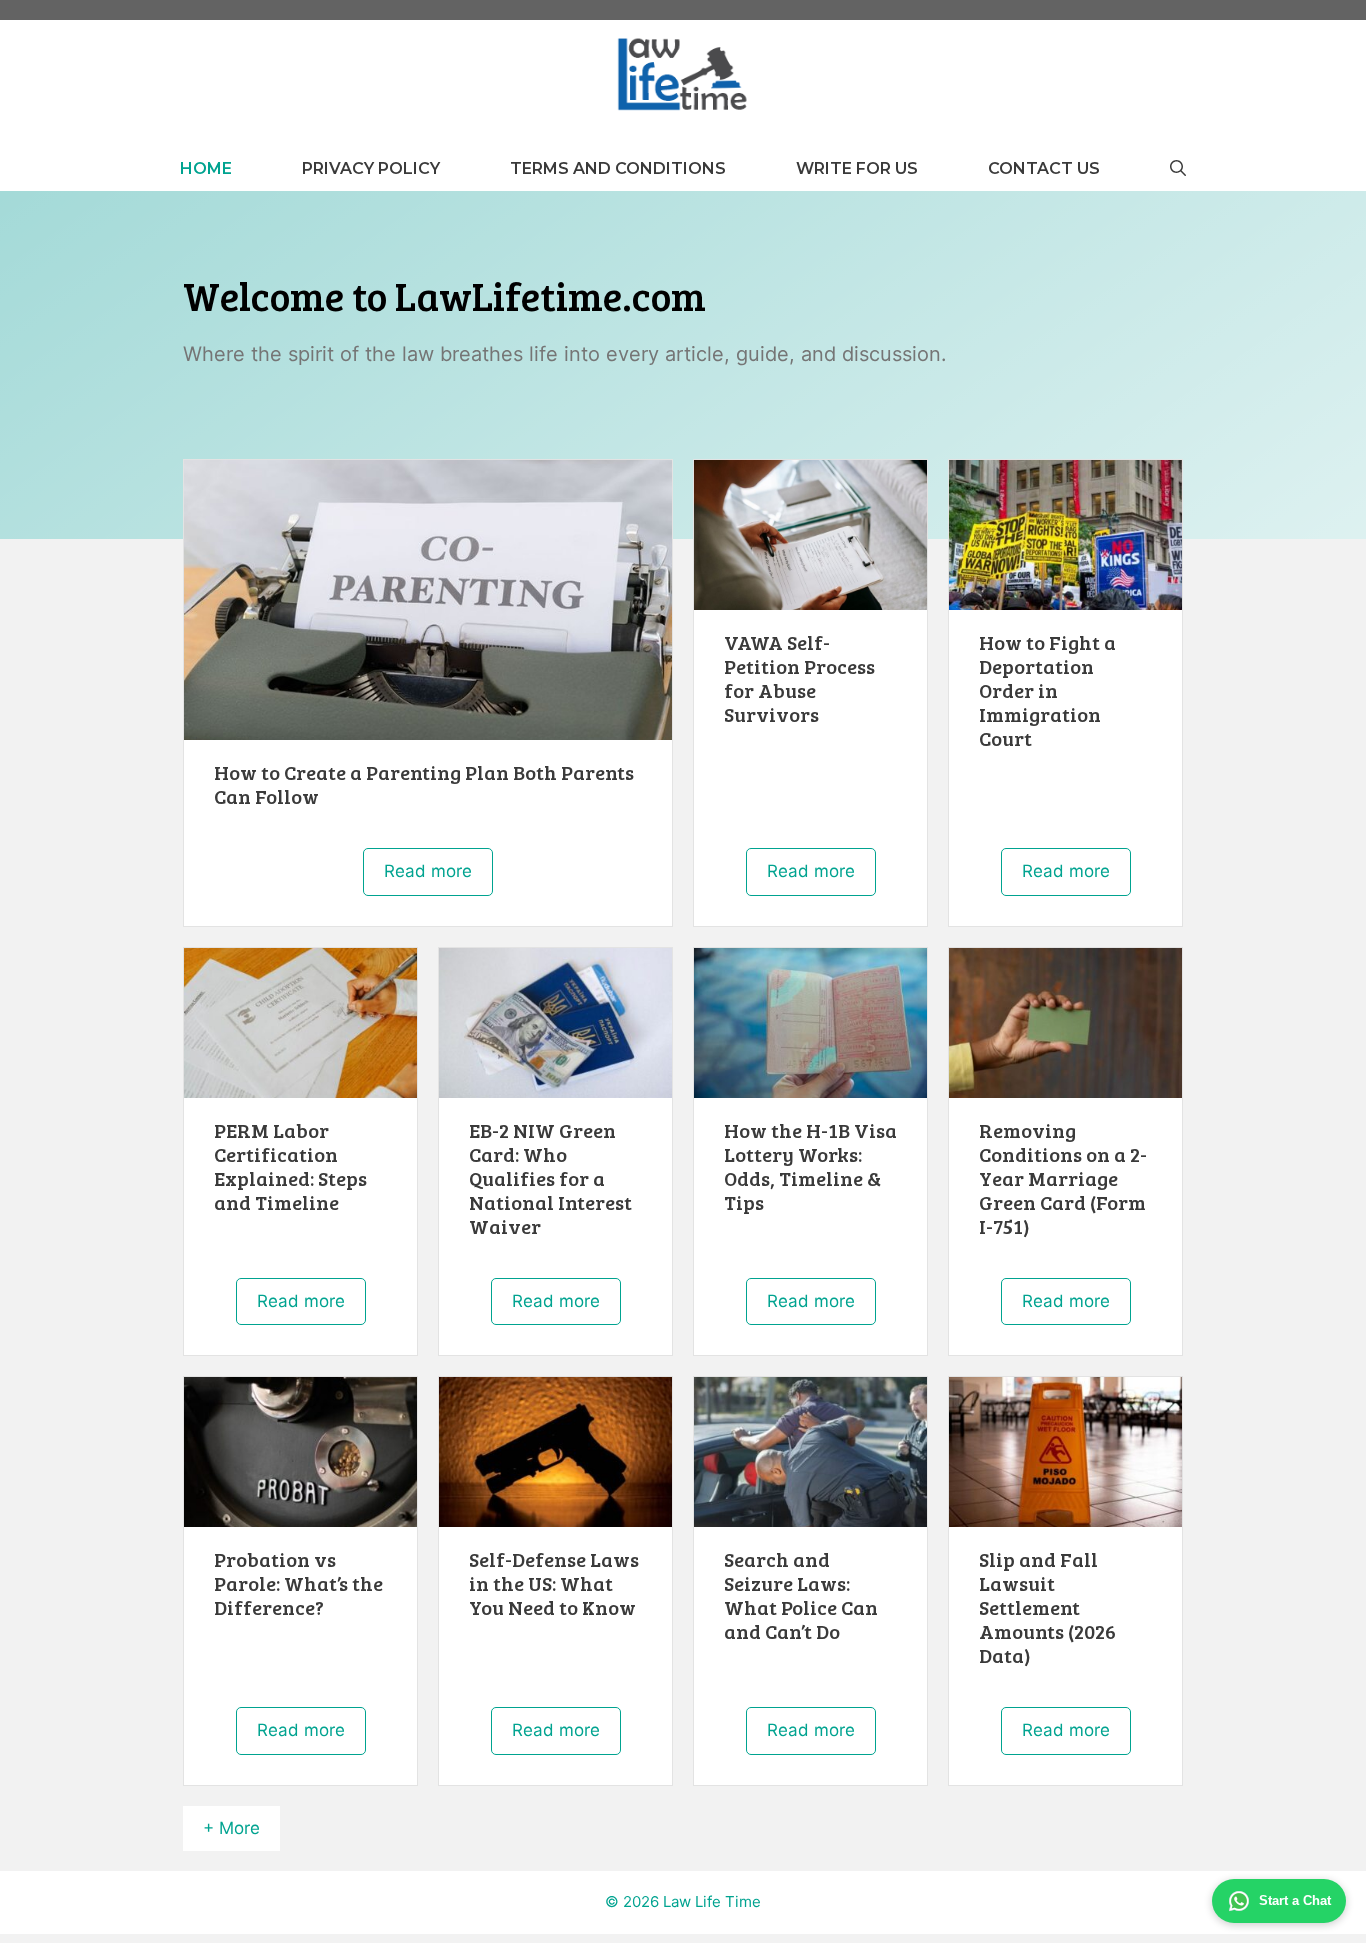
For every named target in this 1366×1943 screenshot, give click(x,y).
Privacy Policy (371, 168)
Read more (428, 871)
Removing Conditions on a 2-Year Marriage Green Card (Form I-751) (1063, 1178)
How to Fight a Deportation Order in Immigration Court (1047, 690)
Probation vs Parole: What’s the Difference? (298, 1583)
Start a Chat (1295, 1900)
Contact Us (1044, 168)
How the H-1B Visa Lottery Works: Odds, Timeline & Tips (810, 1166)
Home (206, 168)
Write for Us (857, 168)
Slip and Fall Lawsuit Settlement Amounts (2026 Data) (1047, 1607)
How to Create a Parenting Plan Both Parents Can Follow (424, 784)
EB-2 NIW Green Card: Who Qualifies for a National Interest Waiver (550, 1178)
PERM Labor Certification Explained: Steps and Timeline (290, 1166)
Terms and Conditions (618, 168)
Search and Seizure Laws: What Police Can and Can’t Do (801, 1595)
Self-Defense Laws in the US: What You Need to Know (554, 1583)
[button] (1178, 168)
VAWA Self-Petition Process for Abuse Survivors (799, 678)
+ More (231, 1828)
